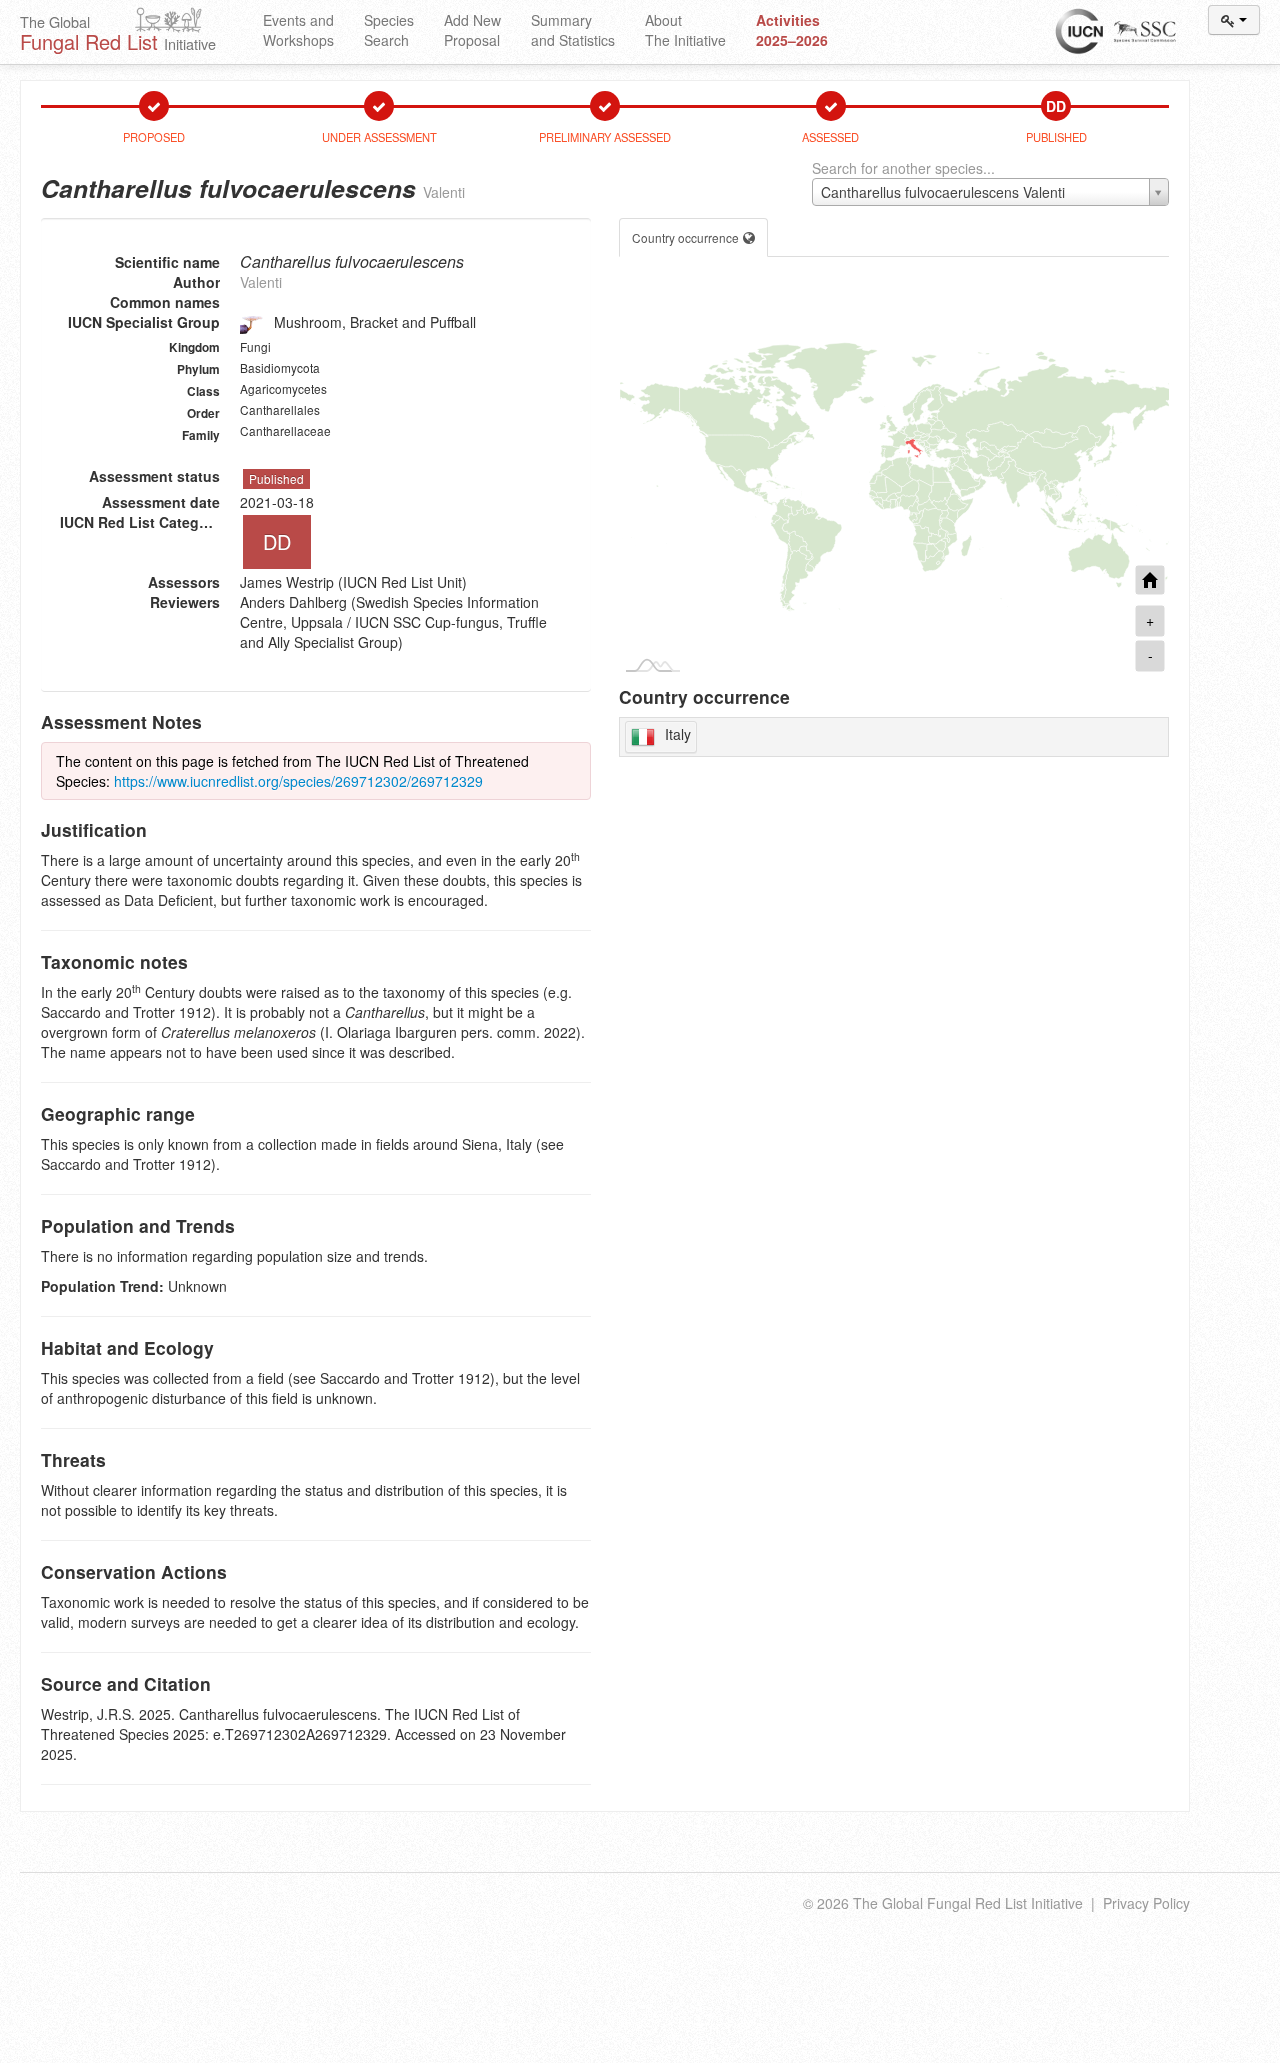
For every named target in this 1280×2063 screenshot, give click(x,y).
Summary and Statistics (573, 30)
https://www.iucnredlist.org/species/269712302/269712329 (298, 781)
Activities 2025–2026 (792, 30)
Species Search (389, 30)
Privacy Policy (1146, 1903)
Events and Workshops (298, 30)
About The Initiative (685, 30)
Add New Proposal (472, 30)
